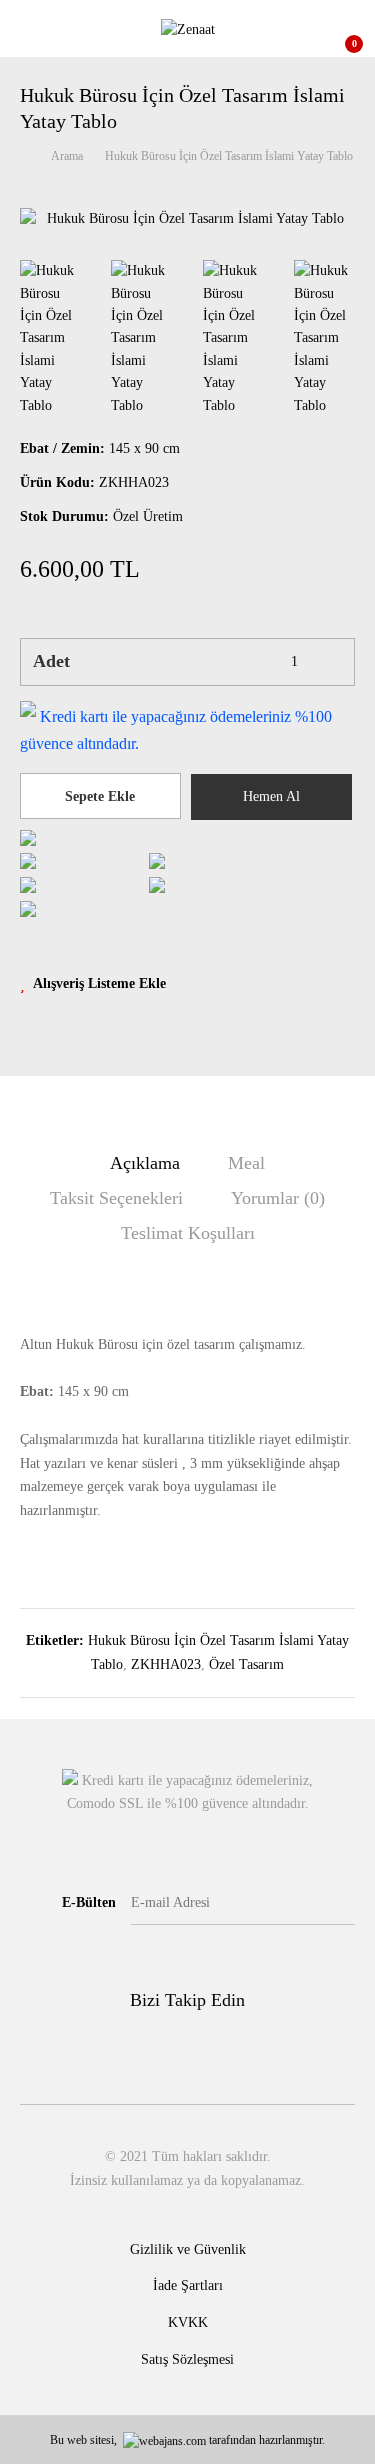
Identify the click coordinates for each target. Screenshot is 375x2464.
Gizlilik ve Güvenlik (188, 2249)
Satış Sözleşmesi (187, 2359)
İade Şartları (188, 2285)
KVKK (188, 2322)
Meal (246, 1163)
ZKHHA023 (166, 1664)
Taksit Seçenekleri (116, 1198)
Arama (67, 156)
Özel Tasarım (246, 1664)
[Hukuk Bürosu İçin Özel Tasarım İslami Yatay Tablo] (187, 219)
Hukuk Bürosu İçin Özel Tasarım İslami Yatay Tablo (229, 156)
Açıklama (145, 1163)
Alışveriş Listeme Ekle (99, 983)
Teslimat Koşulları (188, 1233)
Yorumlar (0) (278, 1198)
